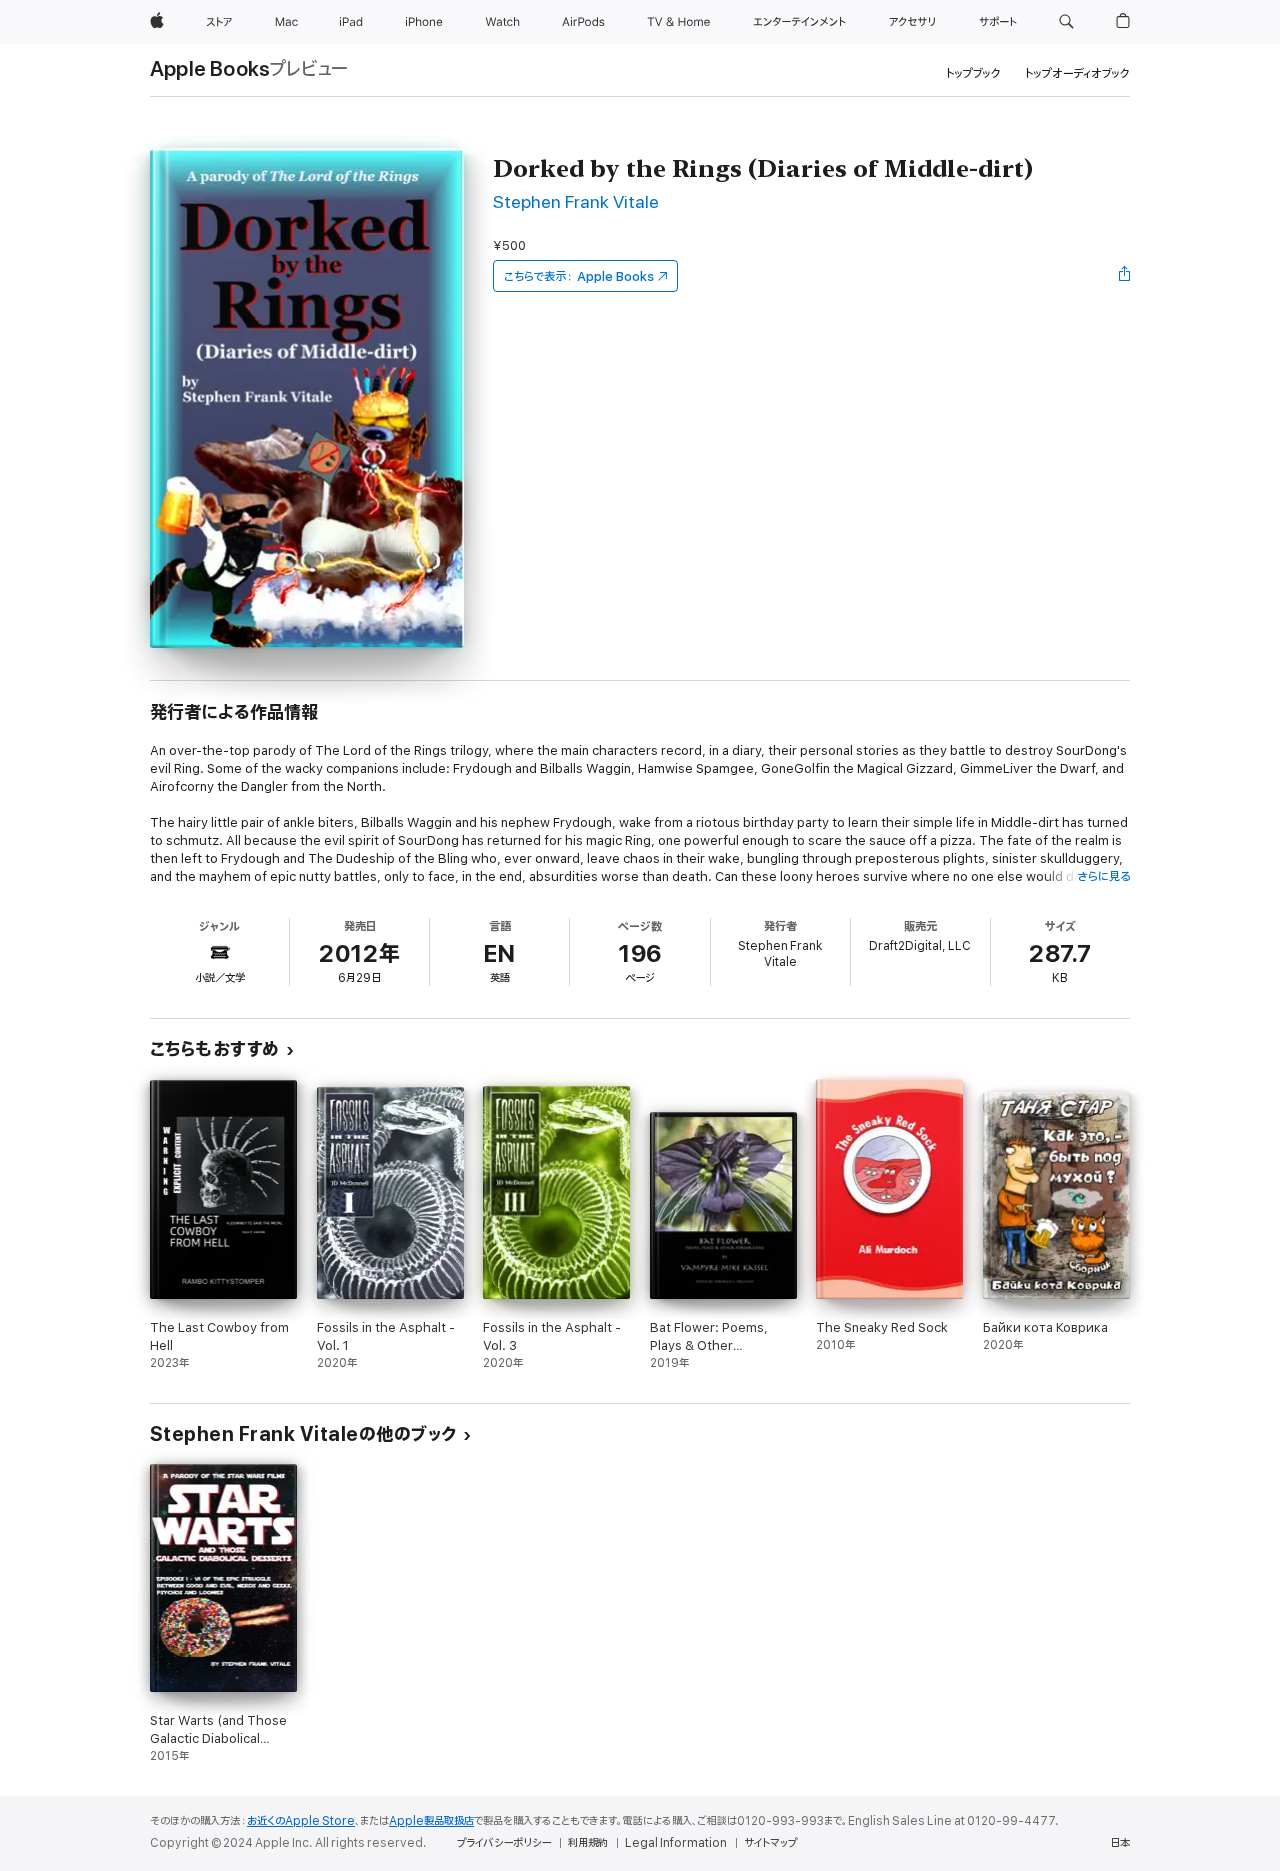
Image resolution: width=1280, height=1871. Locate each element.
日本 (1120, 1843)
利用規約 (588, 1843)
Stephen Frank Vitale (576, 202)
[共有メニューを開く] (1125, 276)
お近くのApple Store (301, 1821)
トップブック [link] (973, 73)
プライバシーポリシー (504, 1843)
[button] (1066, 22)
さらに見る (1103, 876)
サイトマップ (770, 1843)
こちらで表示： (579, 276)
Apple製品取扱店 (431, 1821)
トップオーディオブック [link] (1077, 73)
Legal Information (676, 1843)
